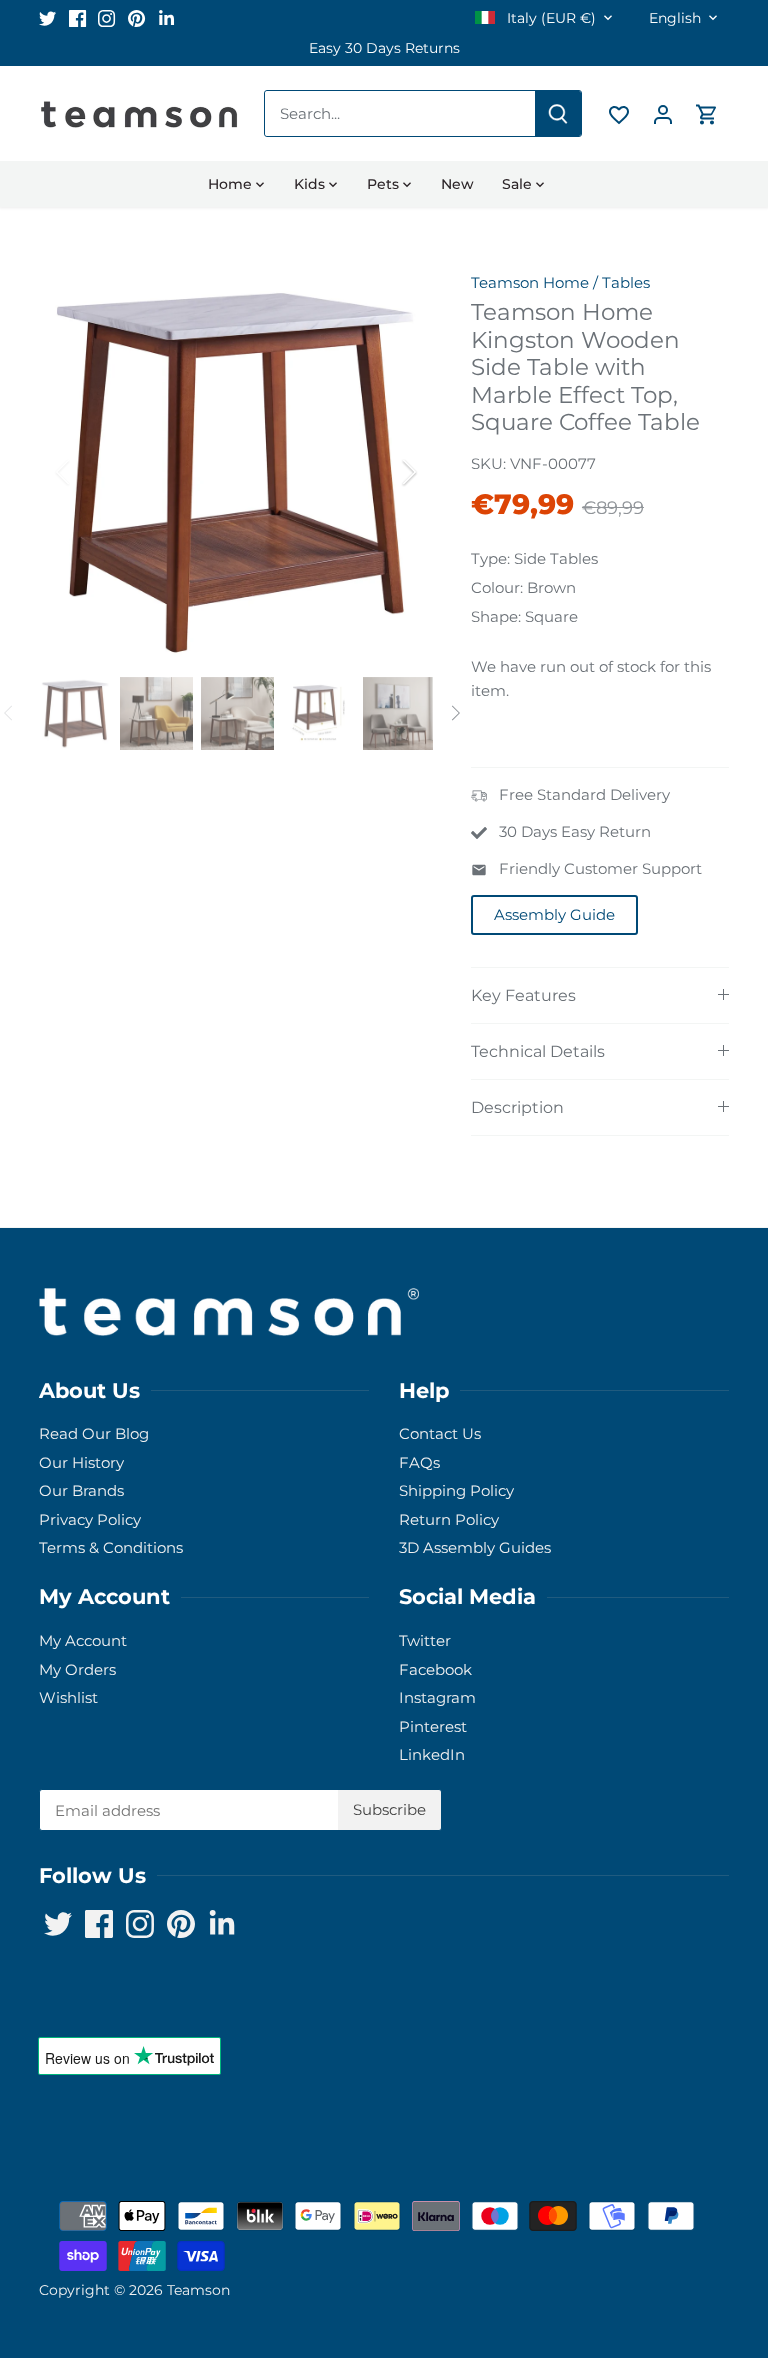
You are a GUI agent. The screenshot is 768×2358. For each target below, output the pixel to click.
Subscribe (646, 2198)
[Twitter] (535, 2260)
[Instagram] (595, 2260)
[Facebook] (565, 2260)
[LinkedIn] (655, 2260)
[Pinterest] (625, 2260)
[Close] (719, 2033)
